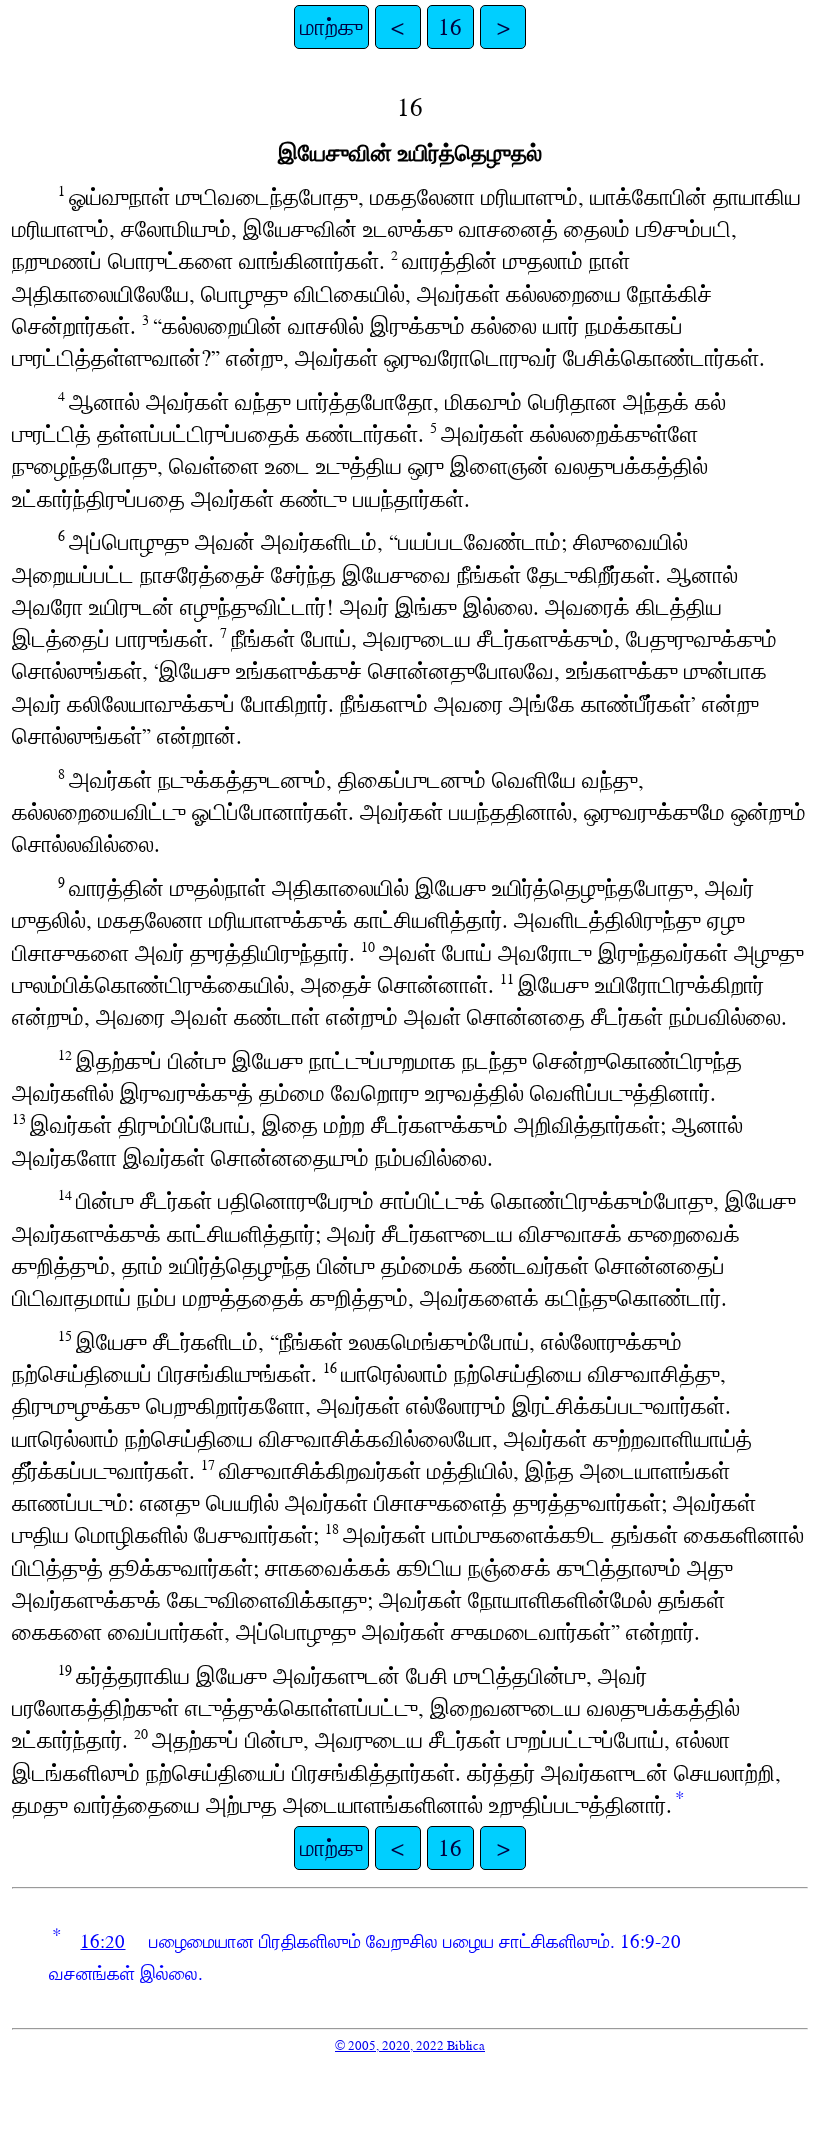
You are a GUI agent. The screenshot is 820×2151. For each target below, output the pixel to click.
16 (450, 27)
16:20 (102, 1941)
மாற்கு (331, 27)
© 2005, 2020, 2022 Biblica (410, 2045)
